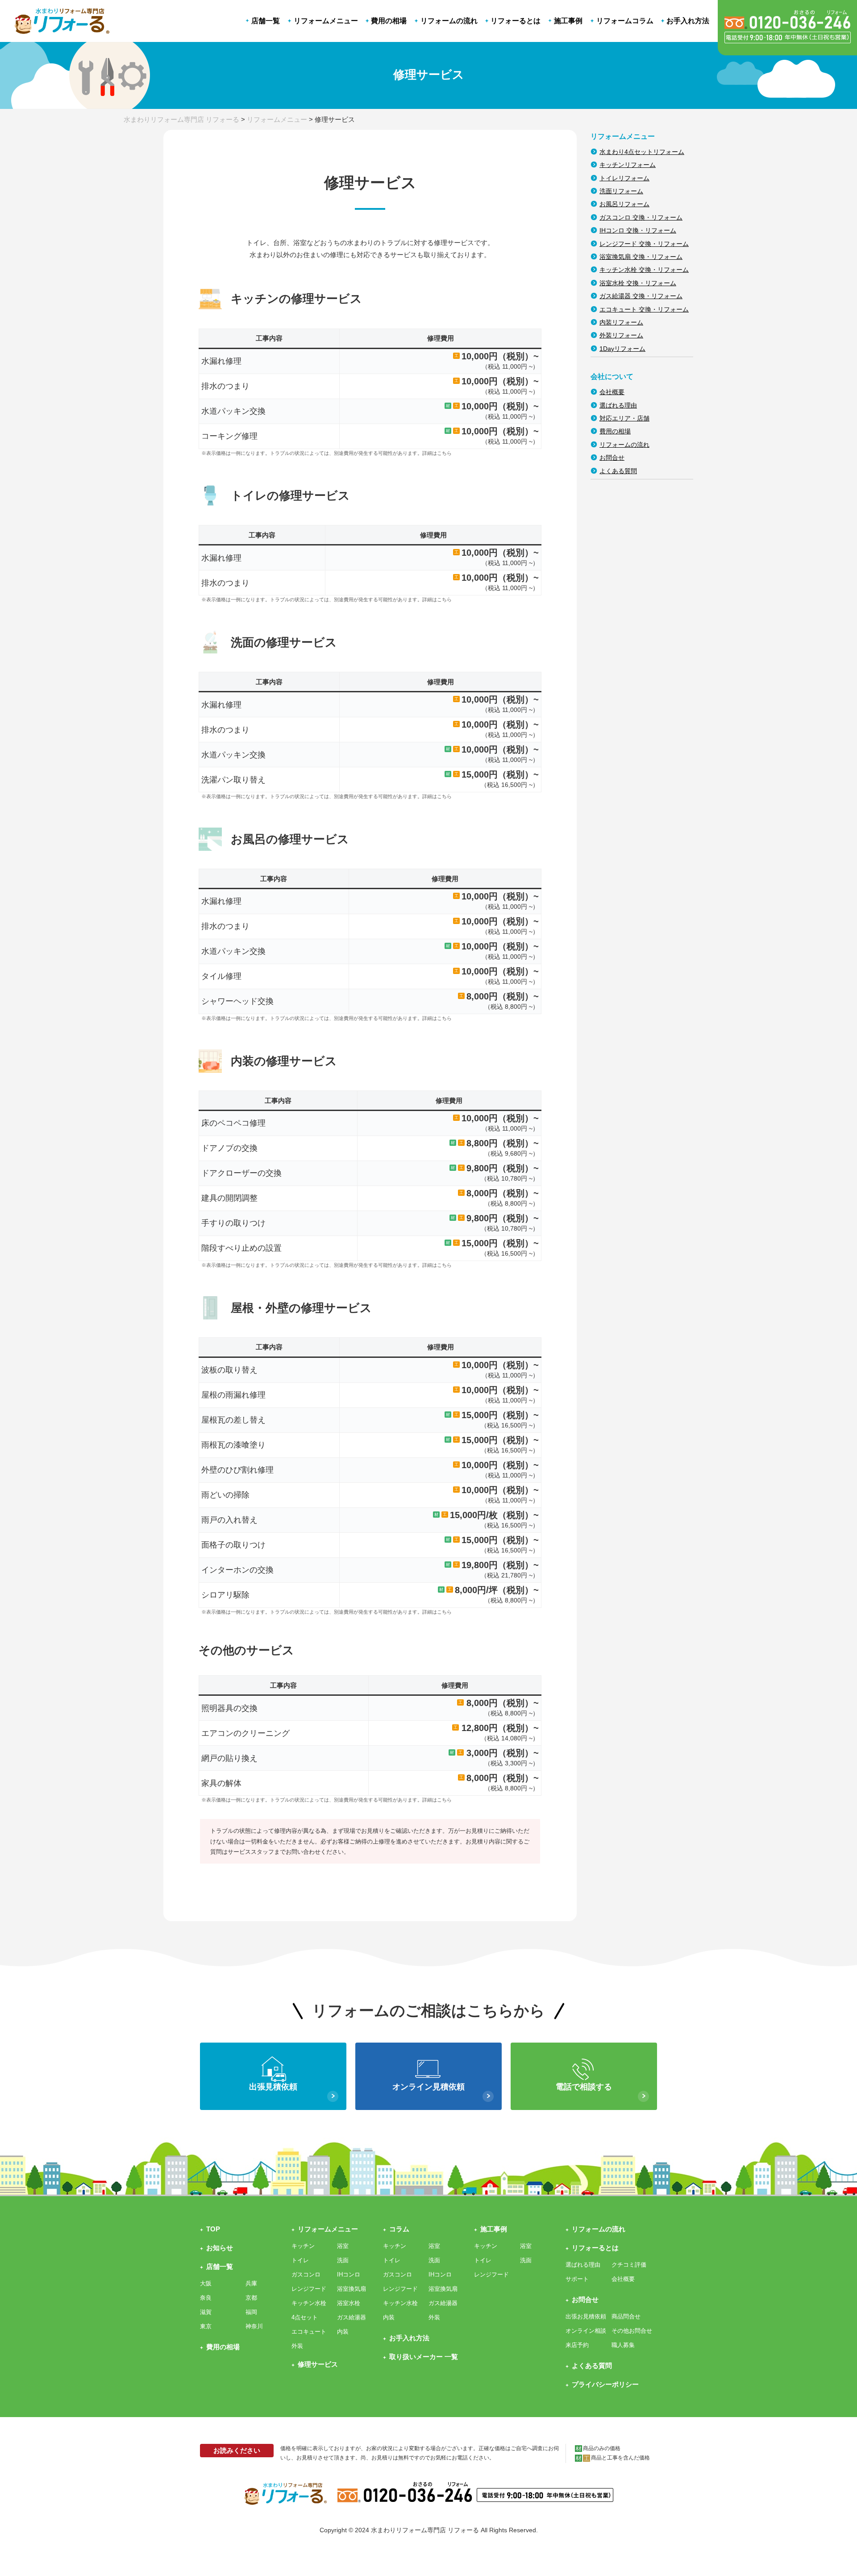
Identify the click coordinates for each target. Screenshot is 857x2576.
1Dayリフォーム (622, 349)
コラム (399, 2229)
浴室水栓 (349, 2303)
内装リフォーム (621, 322)
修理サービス (318, 2364)
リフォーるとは (595, 2248)
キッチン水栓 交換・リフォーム (644, 270)
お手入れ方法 (409, 2338)
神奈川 (254, 2326)
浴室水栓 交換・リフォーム (638, 283)
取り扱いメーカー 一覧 (424, 2357)
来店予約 (577, 2345)
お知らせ (220, 2248)
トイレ (300, 2260)
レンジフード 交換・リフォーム (644, 244)
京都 (251, 2298)
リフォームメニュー (328, 2229)
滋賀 (206, 2312)
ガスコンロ (306, 2274)
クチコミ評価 (629, 2265)
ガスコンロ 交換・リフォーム (641, 217)
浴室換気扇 (352, 2289)
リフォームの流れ (624, 445)
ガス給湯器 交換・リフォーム (641, 296)
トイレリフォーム (624, 178)
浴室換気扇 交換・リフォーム (641, 257)
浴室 (343, 2246)
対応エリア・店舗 (624, 418)
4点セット (305, 2317)
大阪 (206, 2283)
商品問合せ (626, 2316)
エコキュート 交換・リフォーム (644, 309)
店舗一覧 (220, 2266)
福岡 (251, 2312)
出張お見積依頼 (586, 2316)
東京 (206, 2326)
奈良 (206, 2298)
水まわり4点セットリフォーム (642, 152)
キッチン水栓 (309, 2303)
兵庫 (251, 2283)
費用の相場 (615, 431)
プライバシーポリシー (605, 2384)
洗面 (343, 2260)
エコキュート (309, 2332)
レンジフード (309, 2289)
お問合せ (612, 458)
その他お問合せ (632, 2331)
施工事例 (494, 2229)
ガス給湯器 (352, 2317)
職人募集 (623, 2345)
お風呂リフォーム (624, 204)
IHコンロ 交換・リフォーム (638, 230)
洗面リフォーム (621, 191)
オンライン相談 (586, 2331)
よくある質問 (618, 471)
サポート (577, 2279)
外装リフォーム (621, 335)
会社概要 (612, 392)
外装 (297, 2346)
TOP (213, 2229)
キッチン (303, 2246)
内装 (343, 2332)
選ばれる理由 (618, 405)
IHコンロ (349, 2274)
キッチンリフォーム (628, 165)
